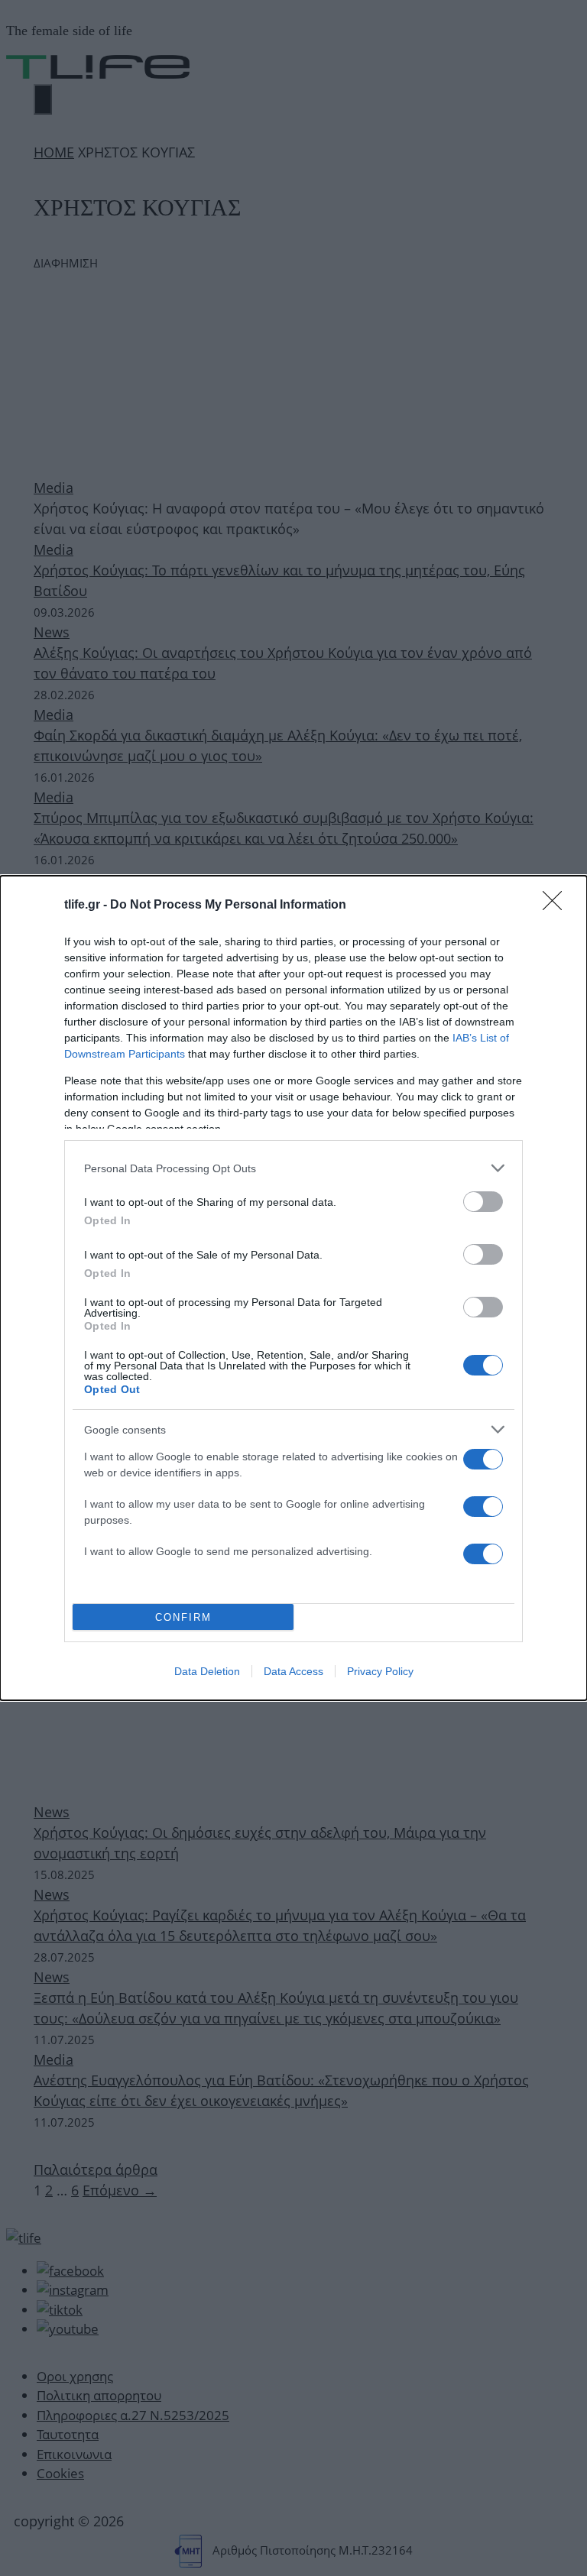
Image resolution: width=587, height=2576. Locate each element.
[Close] (557, 906)
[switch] (483, 1202)
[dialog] (293, 1288)
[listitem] (293, 1168)
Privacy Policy (380, 1671)
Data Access (293, 1671)
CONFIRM (183, 1617)
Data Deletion (207, 1671)
